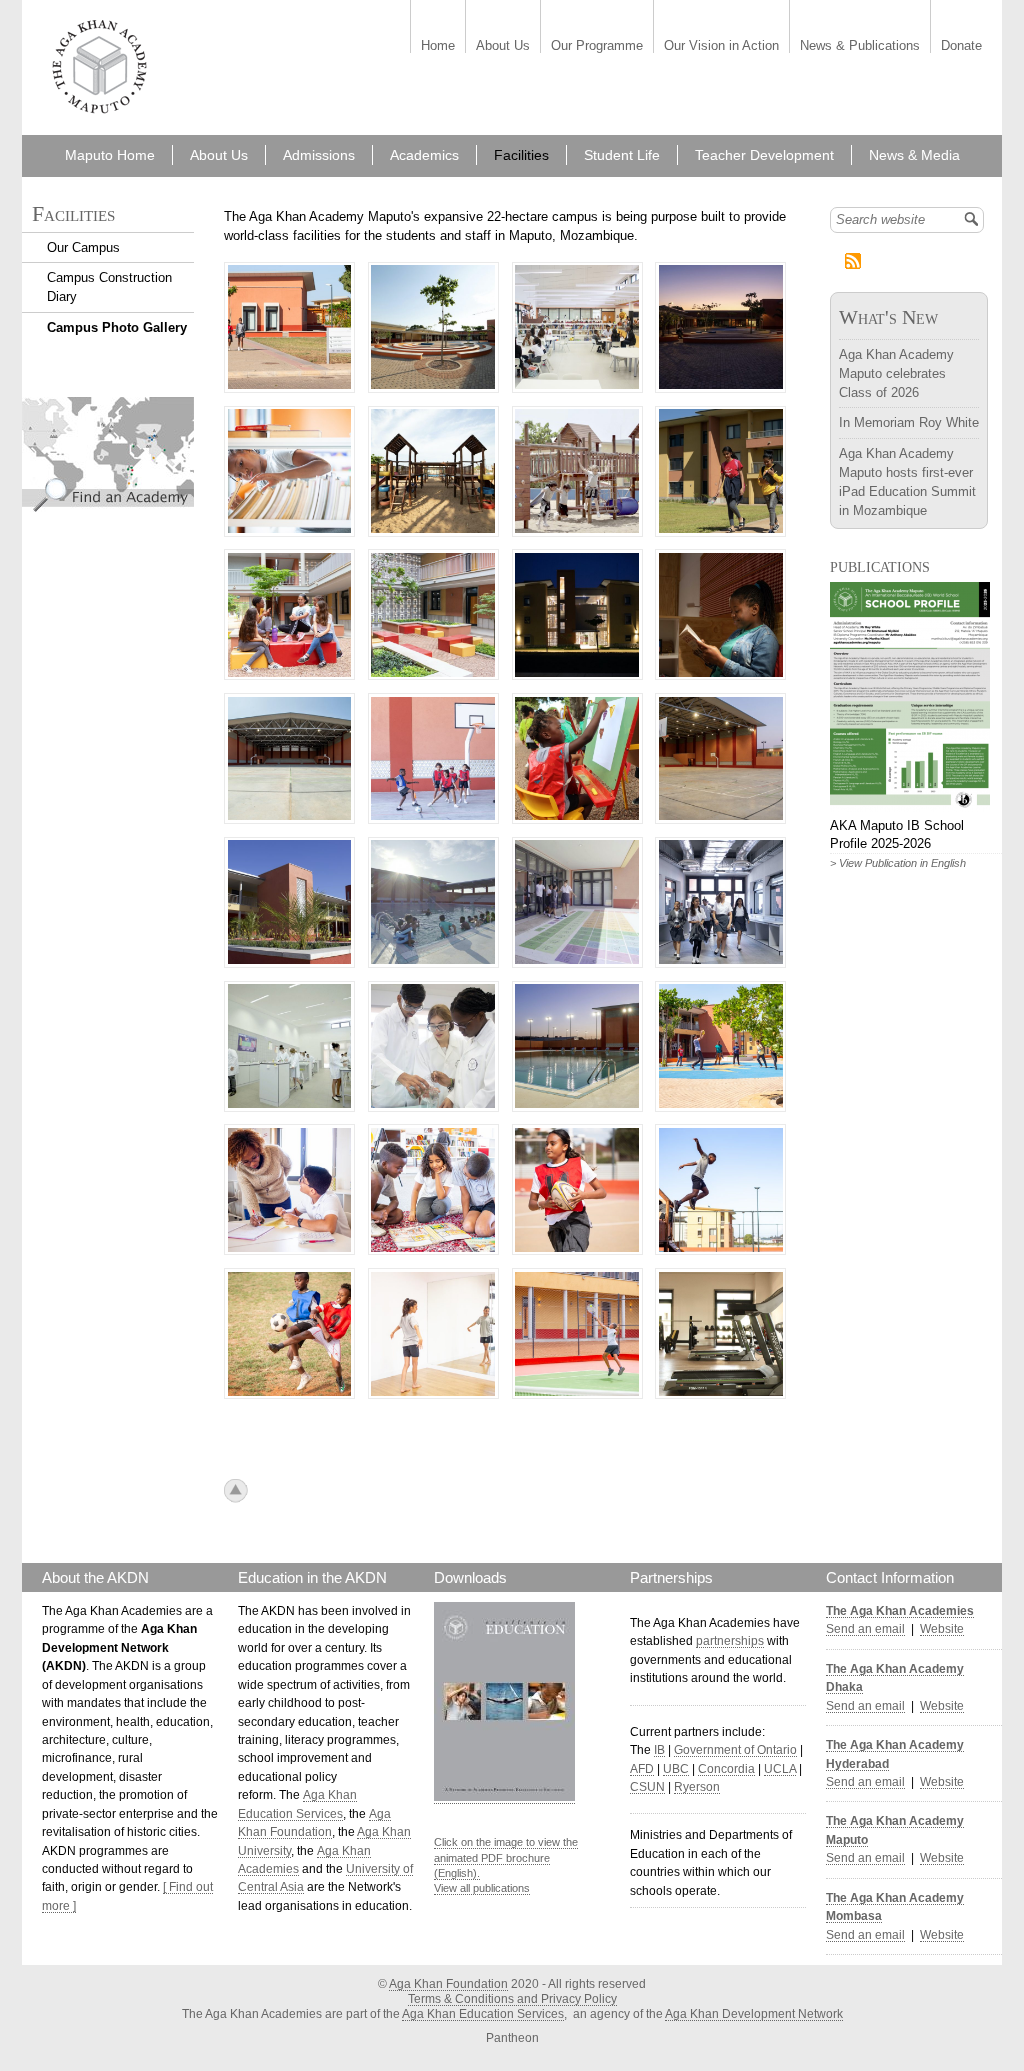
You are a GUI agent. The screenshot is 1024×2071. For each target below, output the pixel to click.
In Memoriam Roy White (909, 422)
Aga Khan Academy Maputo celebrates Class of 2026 (896, 373)
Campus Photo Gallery (117, 327)
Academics (424, 155)
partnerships (730, 1641)
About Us (503, 46)
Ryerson (697, 1787)
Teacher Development (764, 155)
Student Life (622, 155)
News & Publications (860, 46)
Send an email (865, 1629)
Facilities (521, 155)
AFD (642, 1769)
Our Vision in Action (721, 46)
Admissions (319, 155)
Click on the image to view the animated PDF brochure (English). (506, 1857)
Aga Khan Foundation (448, 1984)
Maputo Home (110, 155)
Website (942, 1629)
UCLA (780, 1769)
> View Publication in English (898, 863)
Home (438, 46)
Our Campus (83, 247)
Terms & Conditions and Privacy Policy (512, 1999)
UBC (676, 1769)
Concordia (726, 1769)
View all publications (482, 1888)
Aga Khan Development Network (754, 2014)
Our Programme (597, 46)
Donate (961, 46)
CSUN (647, 1787)
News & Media (914, 155)
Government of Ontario (735, 1750)
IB (659, 1750)
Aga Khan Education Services (483, 2014)
